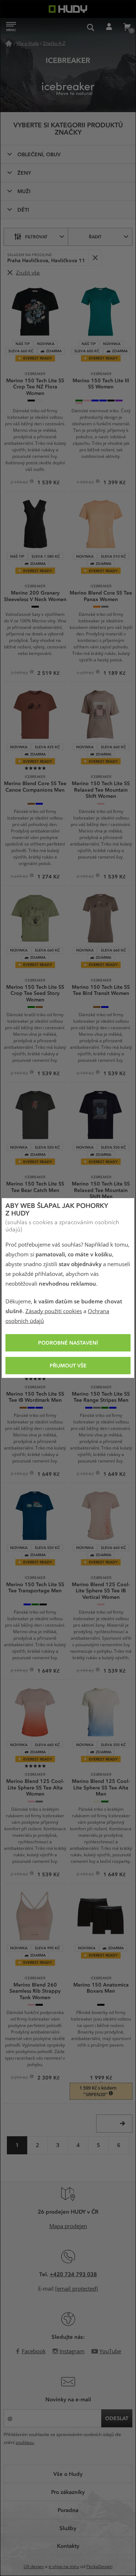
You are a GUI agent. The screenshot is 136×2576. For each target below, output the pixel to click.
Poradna (68, 2510)
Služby (68, 2528)
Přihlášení (109, 27)
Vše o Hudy (68, 2474)
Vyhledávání (91, 27)
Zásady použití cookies (54, 1311)
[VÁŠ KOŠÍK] (127, 27)
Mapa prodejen (68, 2226)
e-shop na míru (64, 2567)
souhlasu (25, 2443)
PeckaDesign (99, 2567)
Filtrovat (36, 237)
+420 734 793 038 (73, 2274)
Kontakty (68, 2546)
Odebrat (95, 258)
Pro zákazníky (68, 2492)
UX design (34, 2567)
